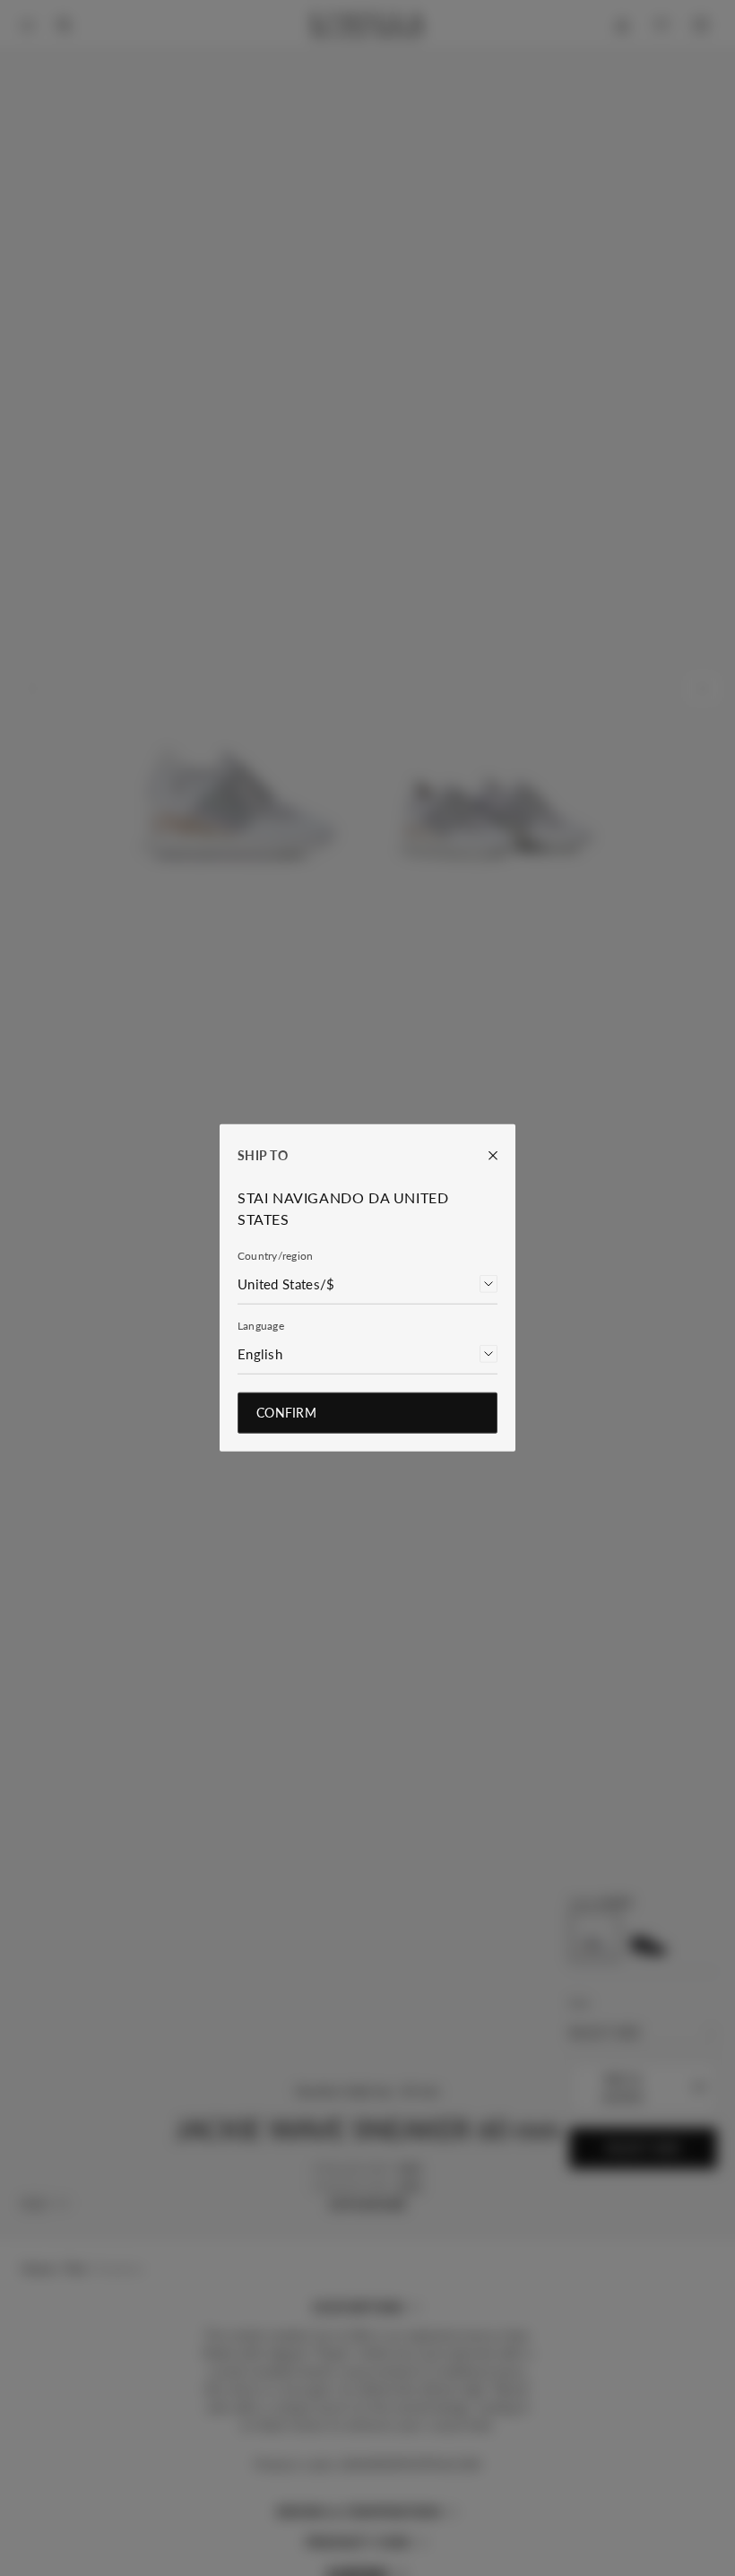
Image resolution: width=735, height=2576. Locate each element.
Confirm (286, 1413)
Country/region (275, 1256)
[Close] (484, 1156)
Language (261, 1326)
